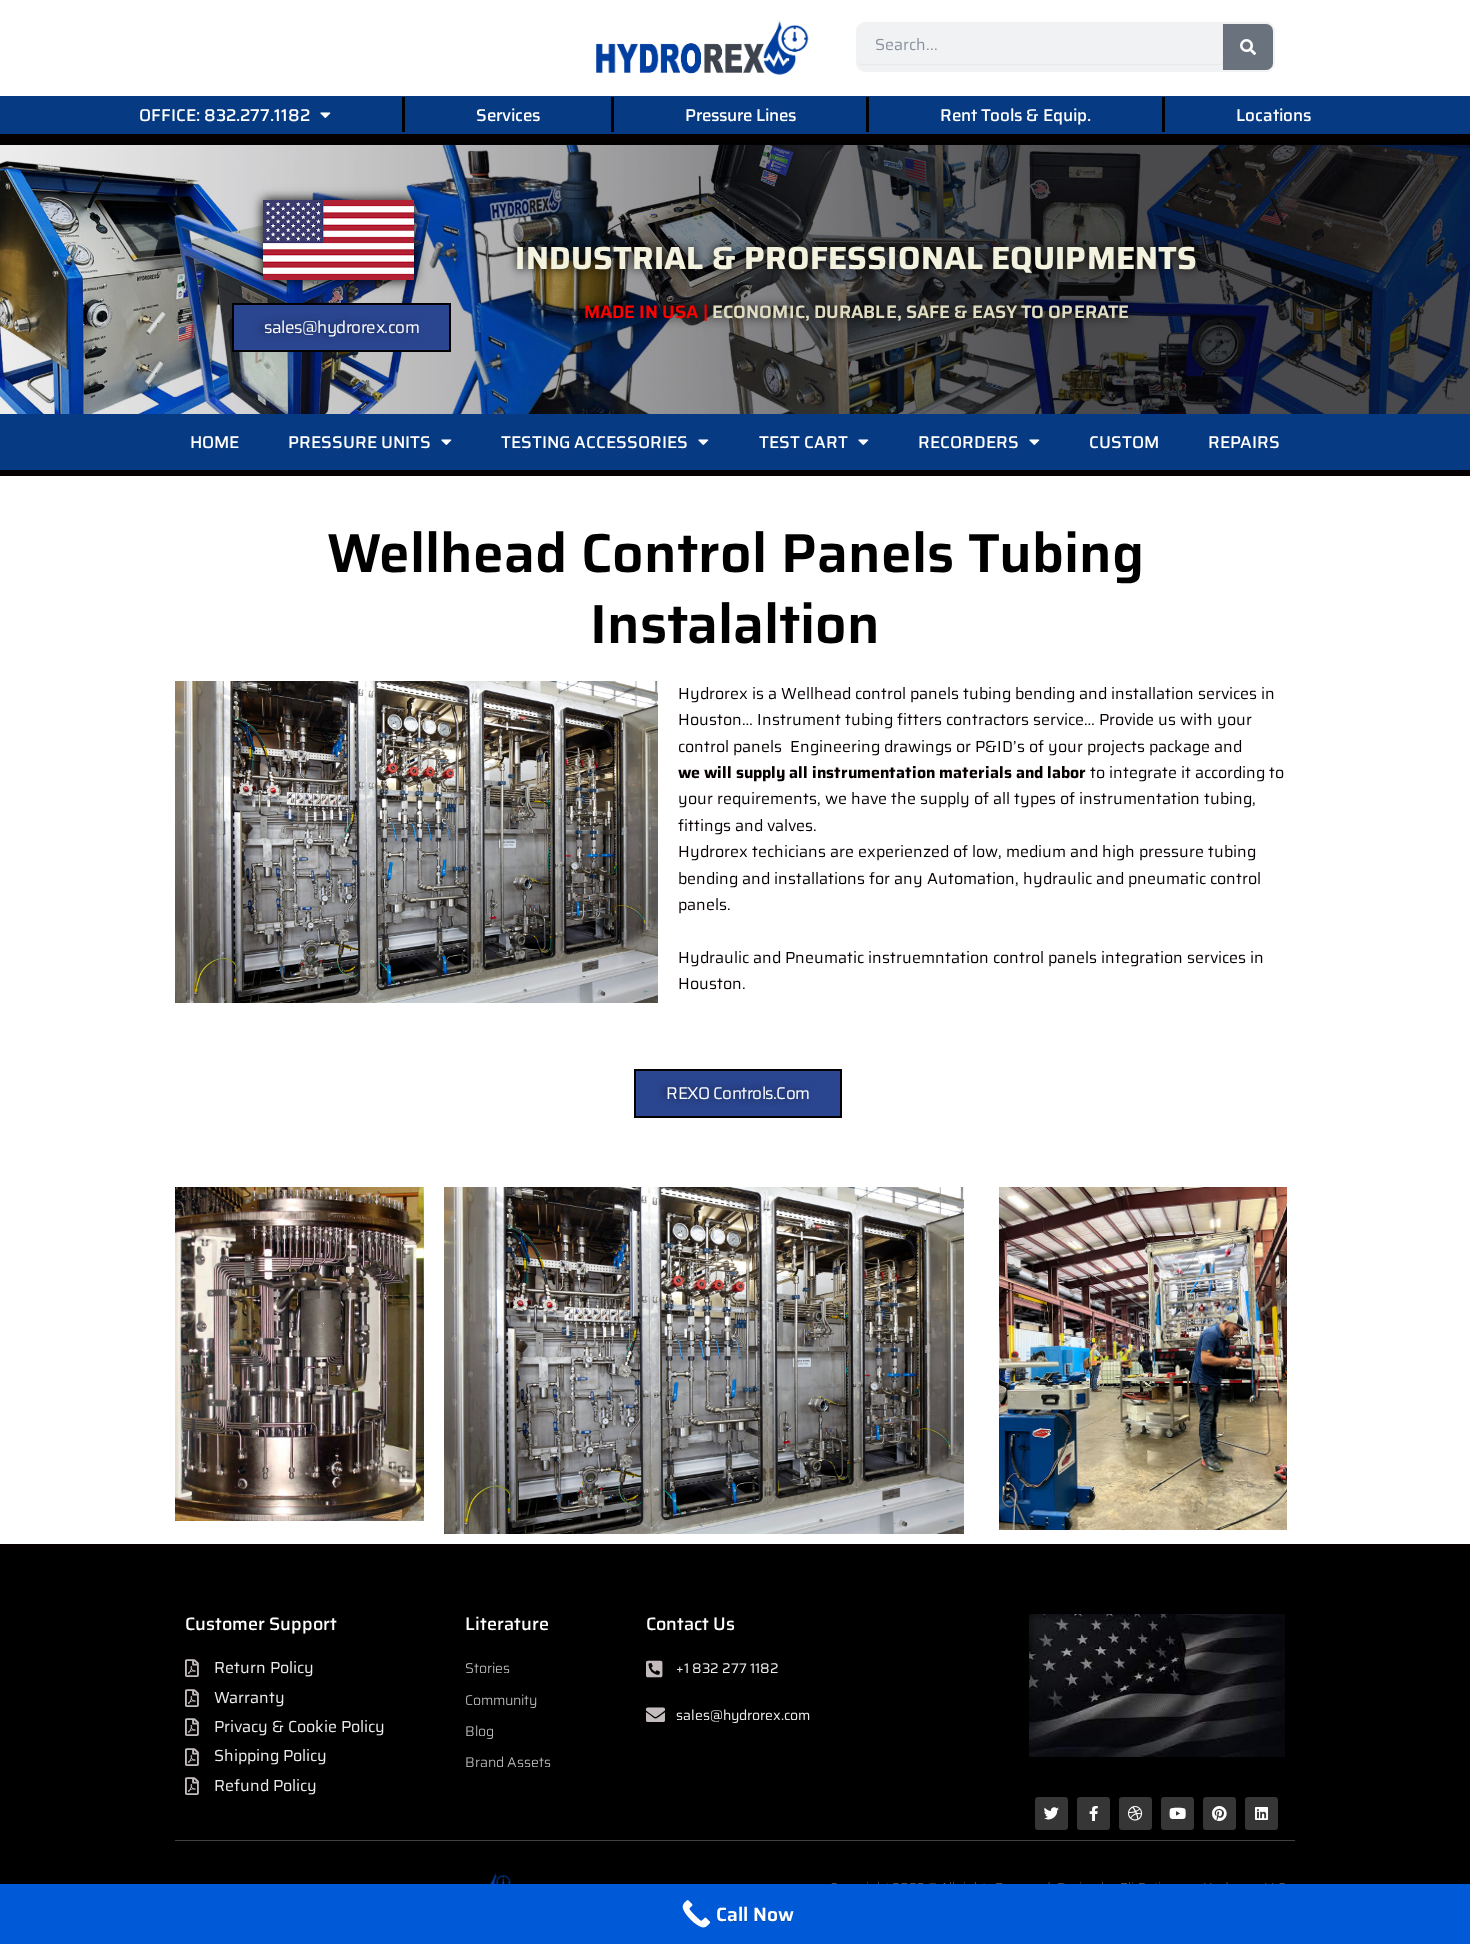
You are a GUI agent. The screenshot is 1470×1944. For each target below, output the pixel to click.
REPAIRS (1244, 442)
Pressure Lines (740, 115)
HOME (214, 442)
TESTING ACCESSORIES (594, 442)
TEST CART (803, 442)
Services (508, 115)
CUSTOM (1124, 442)
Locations (1273, 115)
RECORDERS (968, 442)
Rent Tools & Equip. (1015, 115)
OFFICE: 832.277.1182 (224, 115)
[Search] (1248, 47)
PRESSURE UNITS (359, 442)
